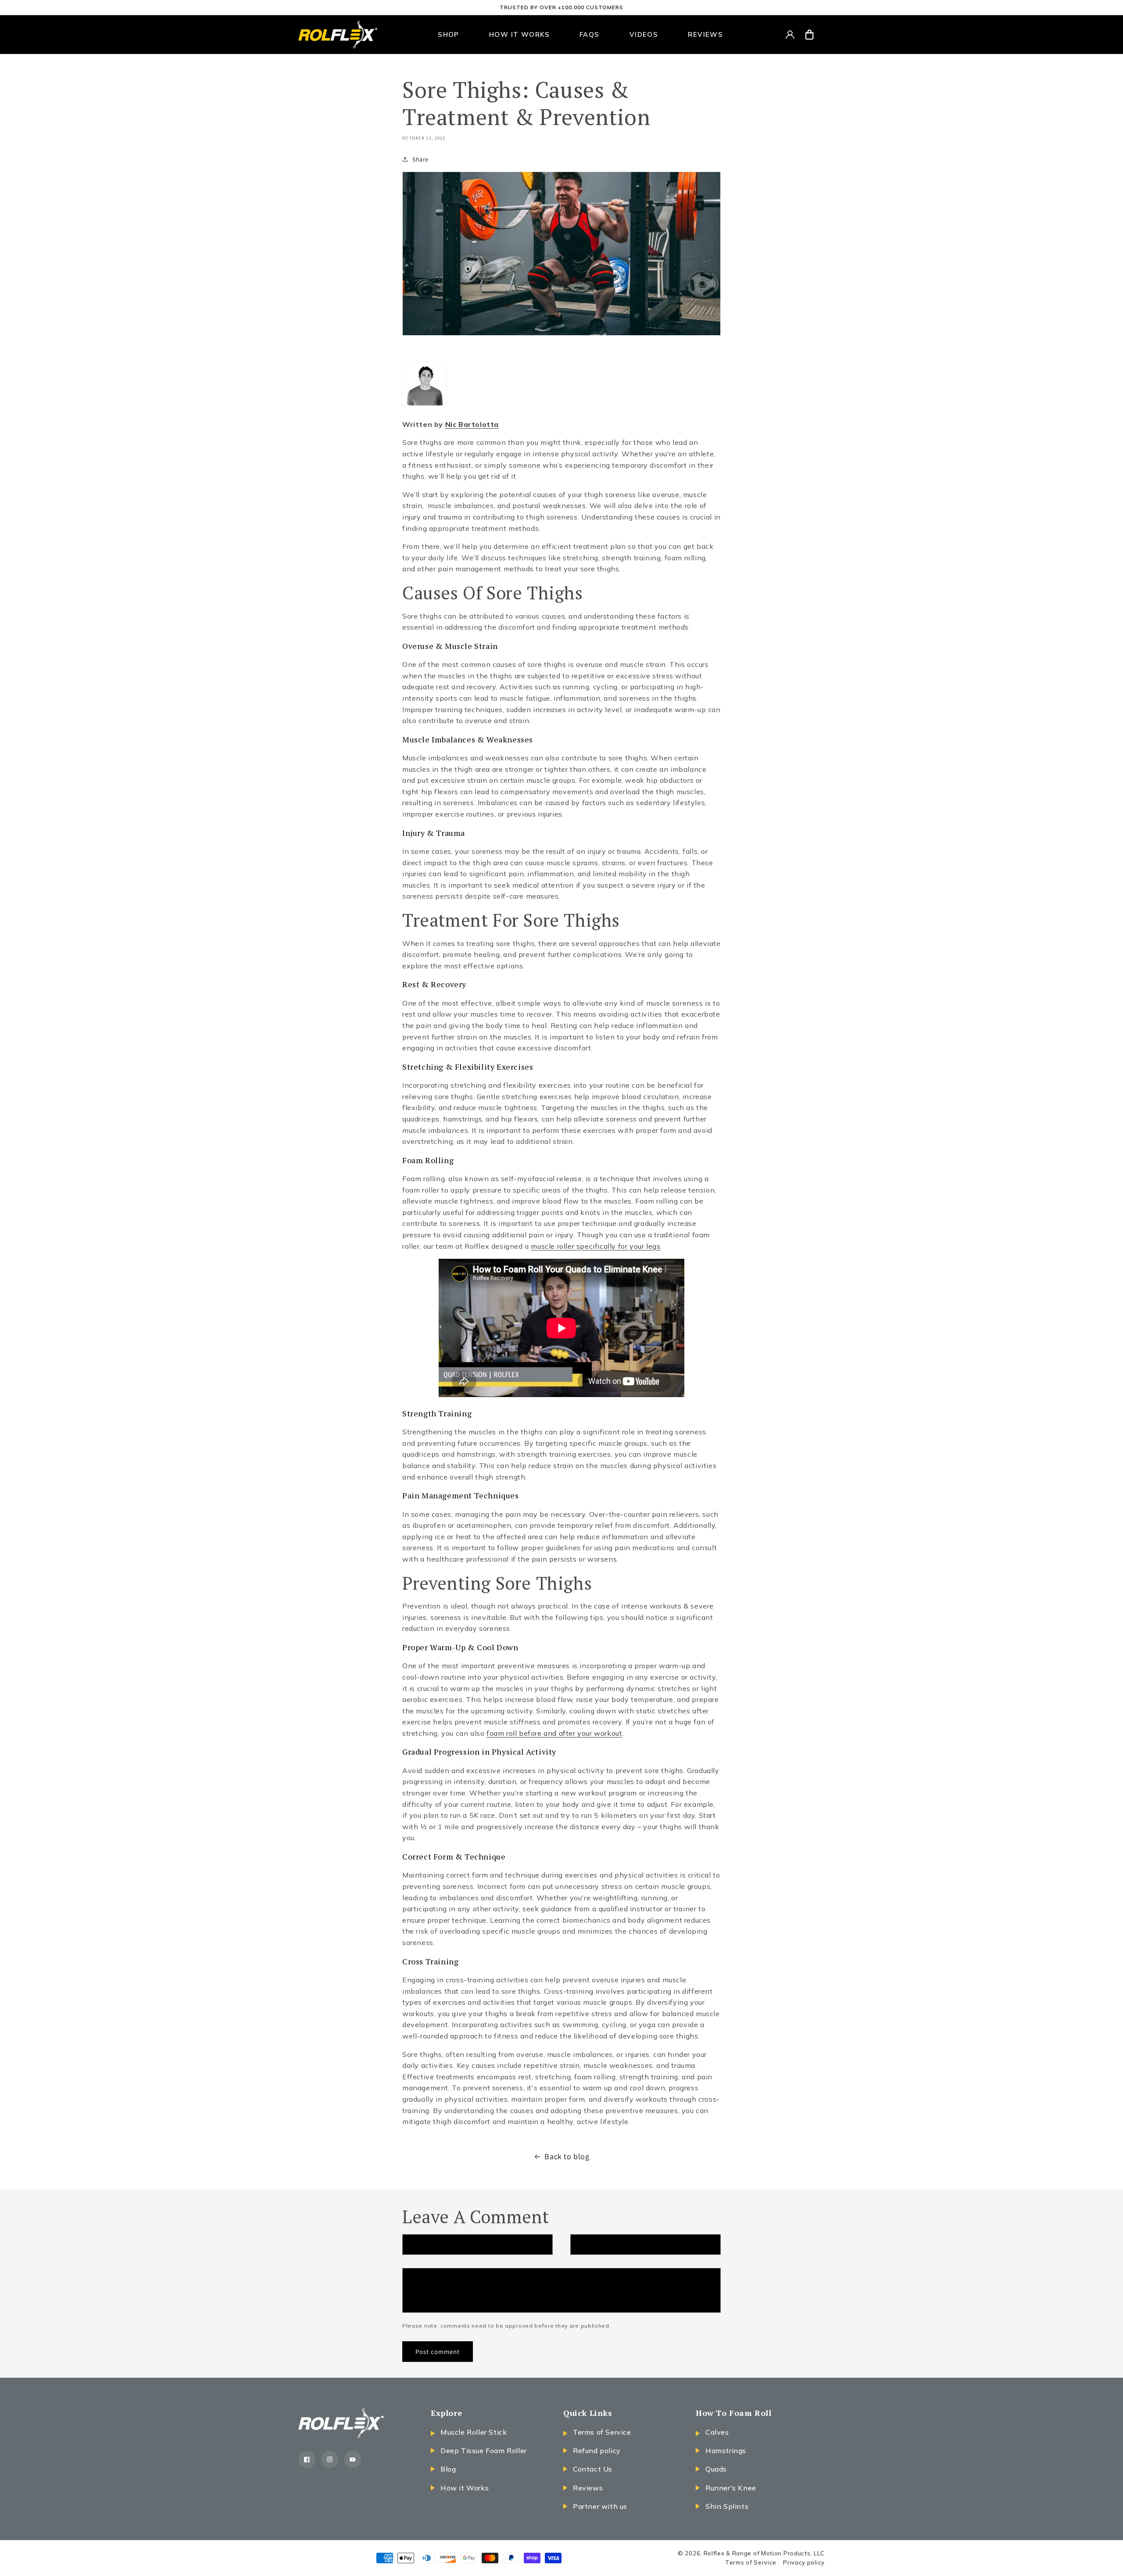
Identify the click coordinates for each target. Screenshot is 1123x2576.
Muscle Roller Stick (474, 2432)
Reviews (588, 2488)
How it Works (465, 2488)
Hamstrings (726, 2451)
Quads (716, 2469)
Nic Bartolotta (472, 424)
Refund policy (597, 2451)
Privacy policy (804, 2562)
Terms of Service (602, 2432)
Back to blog (567, 2156)
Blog (448, 2469)
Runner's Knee (731, 2488)
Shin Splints (727, 2506)
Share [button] (420, 159)
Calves (717, 2432)
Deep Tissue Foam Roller (484, 2451)
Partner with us (600, 2506)
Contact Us (593, 2469)
